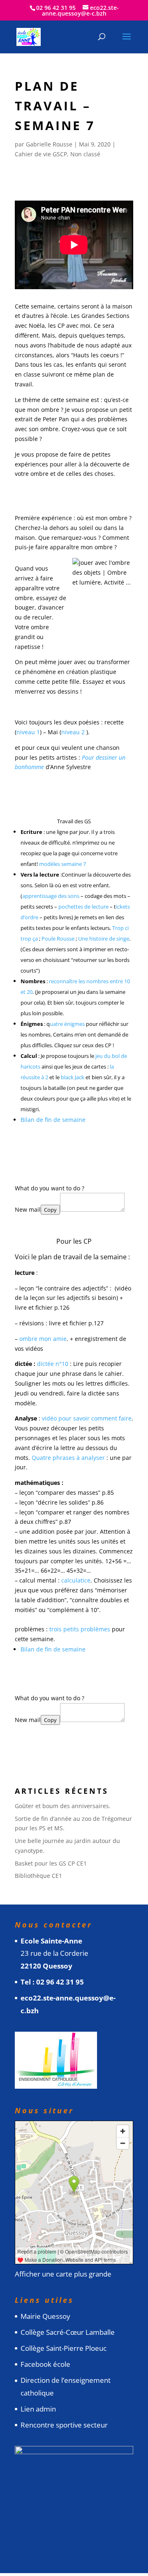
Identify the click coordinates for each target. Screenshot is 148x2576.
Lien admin (38, 2409)
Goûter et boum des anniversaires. (63, 1806)
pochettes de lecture (83, 907)
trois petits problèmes (80, 1629)
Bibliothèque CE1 (38, 1876)
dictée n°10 (53, 1364)
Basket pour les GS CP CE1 (51, 1863)
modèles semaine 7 (62, 864)
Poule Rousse (58, 939)
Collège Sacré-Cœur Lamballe (68, 2332)
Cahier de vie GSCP (41, 154)
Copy (50, 1210)
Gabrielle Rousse (49, 144)
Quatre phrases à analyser (68, 1458)
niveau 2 (73, 732)
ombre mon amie (43, 1339)
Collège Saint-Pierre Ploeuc (64, 2348)
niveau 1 (28, 732)
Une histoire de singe (104, 939)
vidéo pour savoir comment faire (87, 1418)
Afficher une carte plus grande (63, 2274)
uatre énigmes (67, 1024)
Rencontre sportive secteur (64, 2425)
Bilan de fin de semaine (53, 1120)
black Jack (73, 1077)
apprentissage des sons (51, 896)
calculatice (76, 1580)
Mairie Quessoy (45, 2316)
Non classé (85, 154)
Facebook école (45, 2364)
